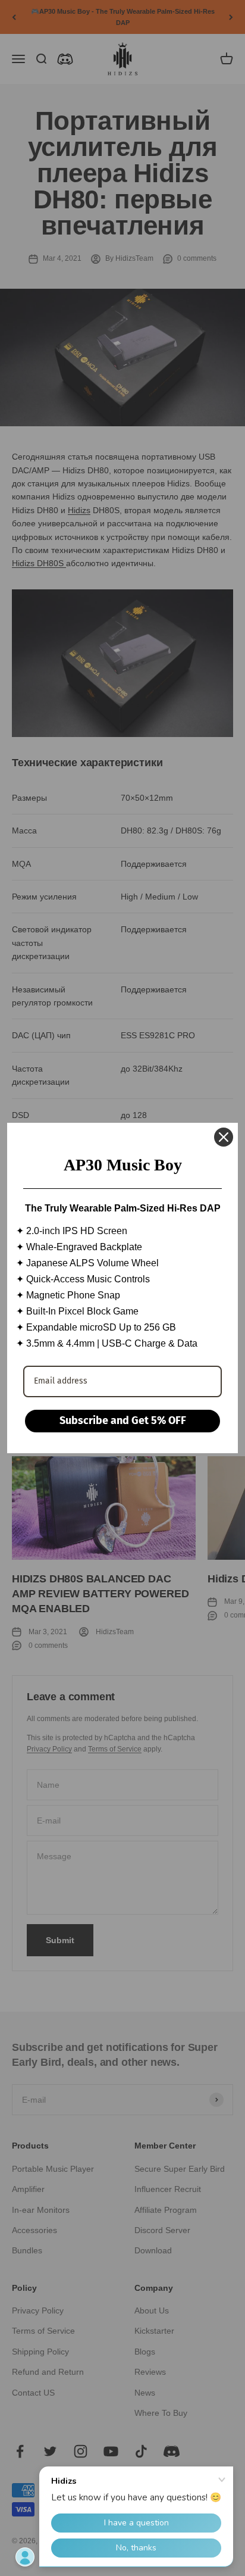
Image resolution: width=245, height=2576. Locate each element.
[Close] (224, 1137)
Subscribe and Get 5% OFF (123, 1420)
